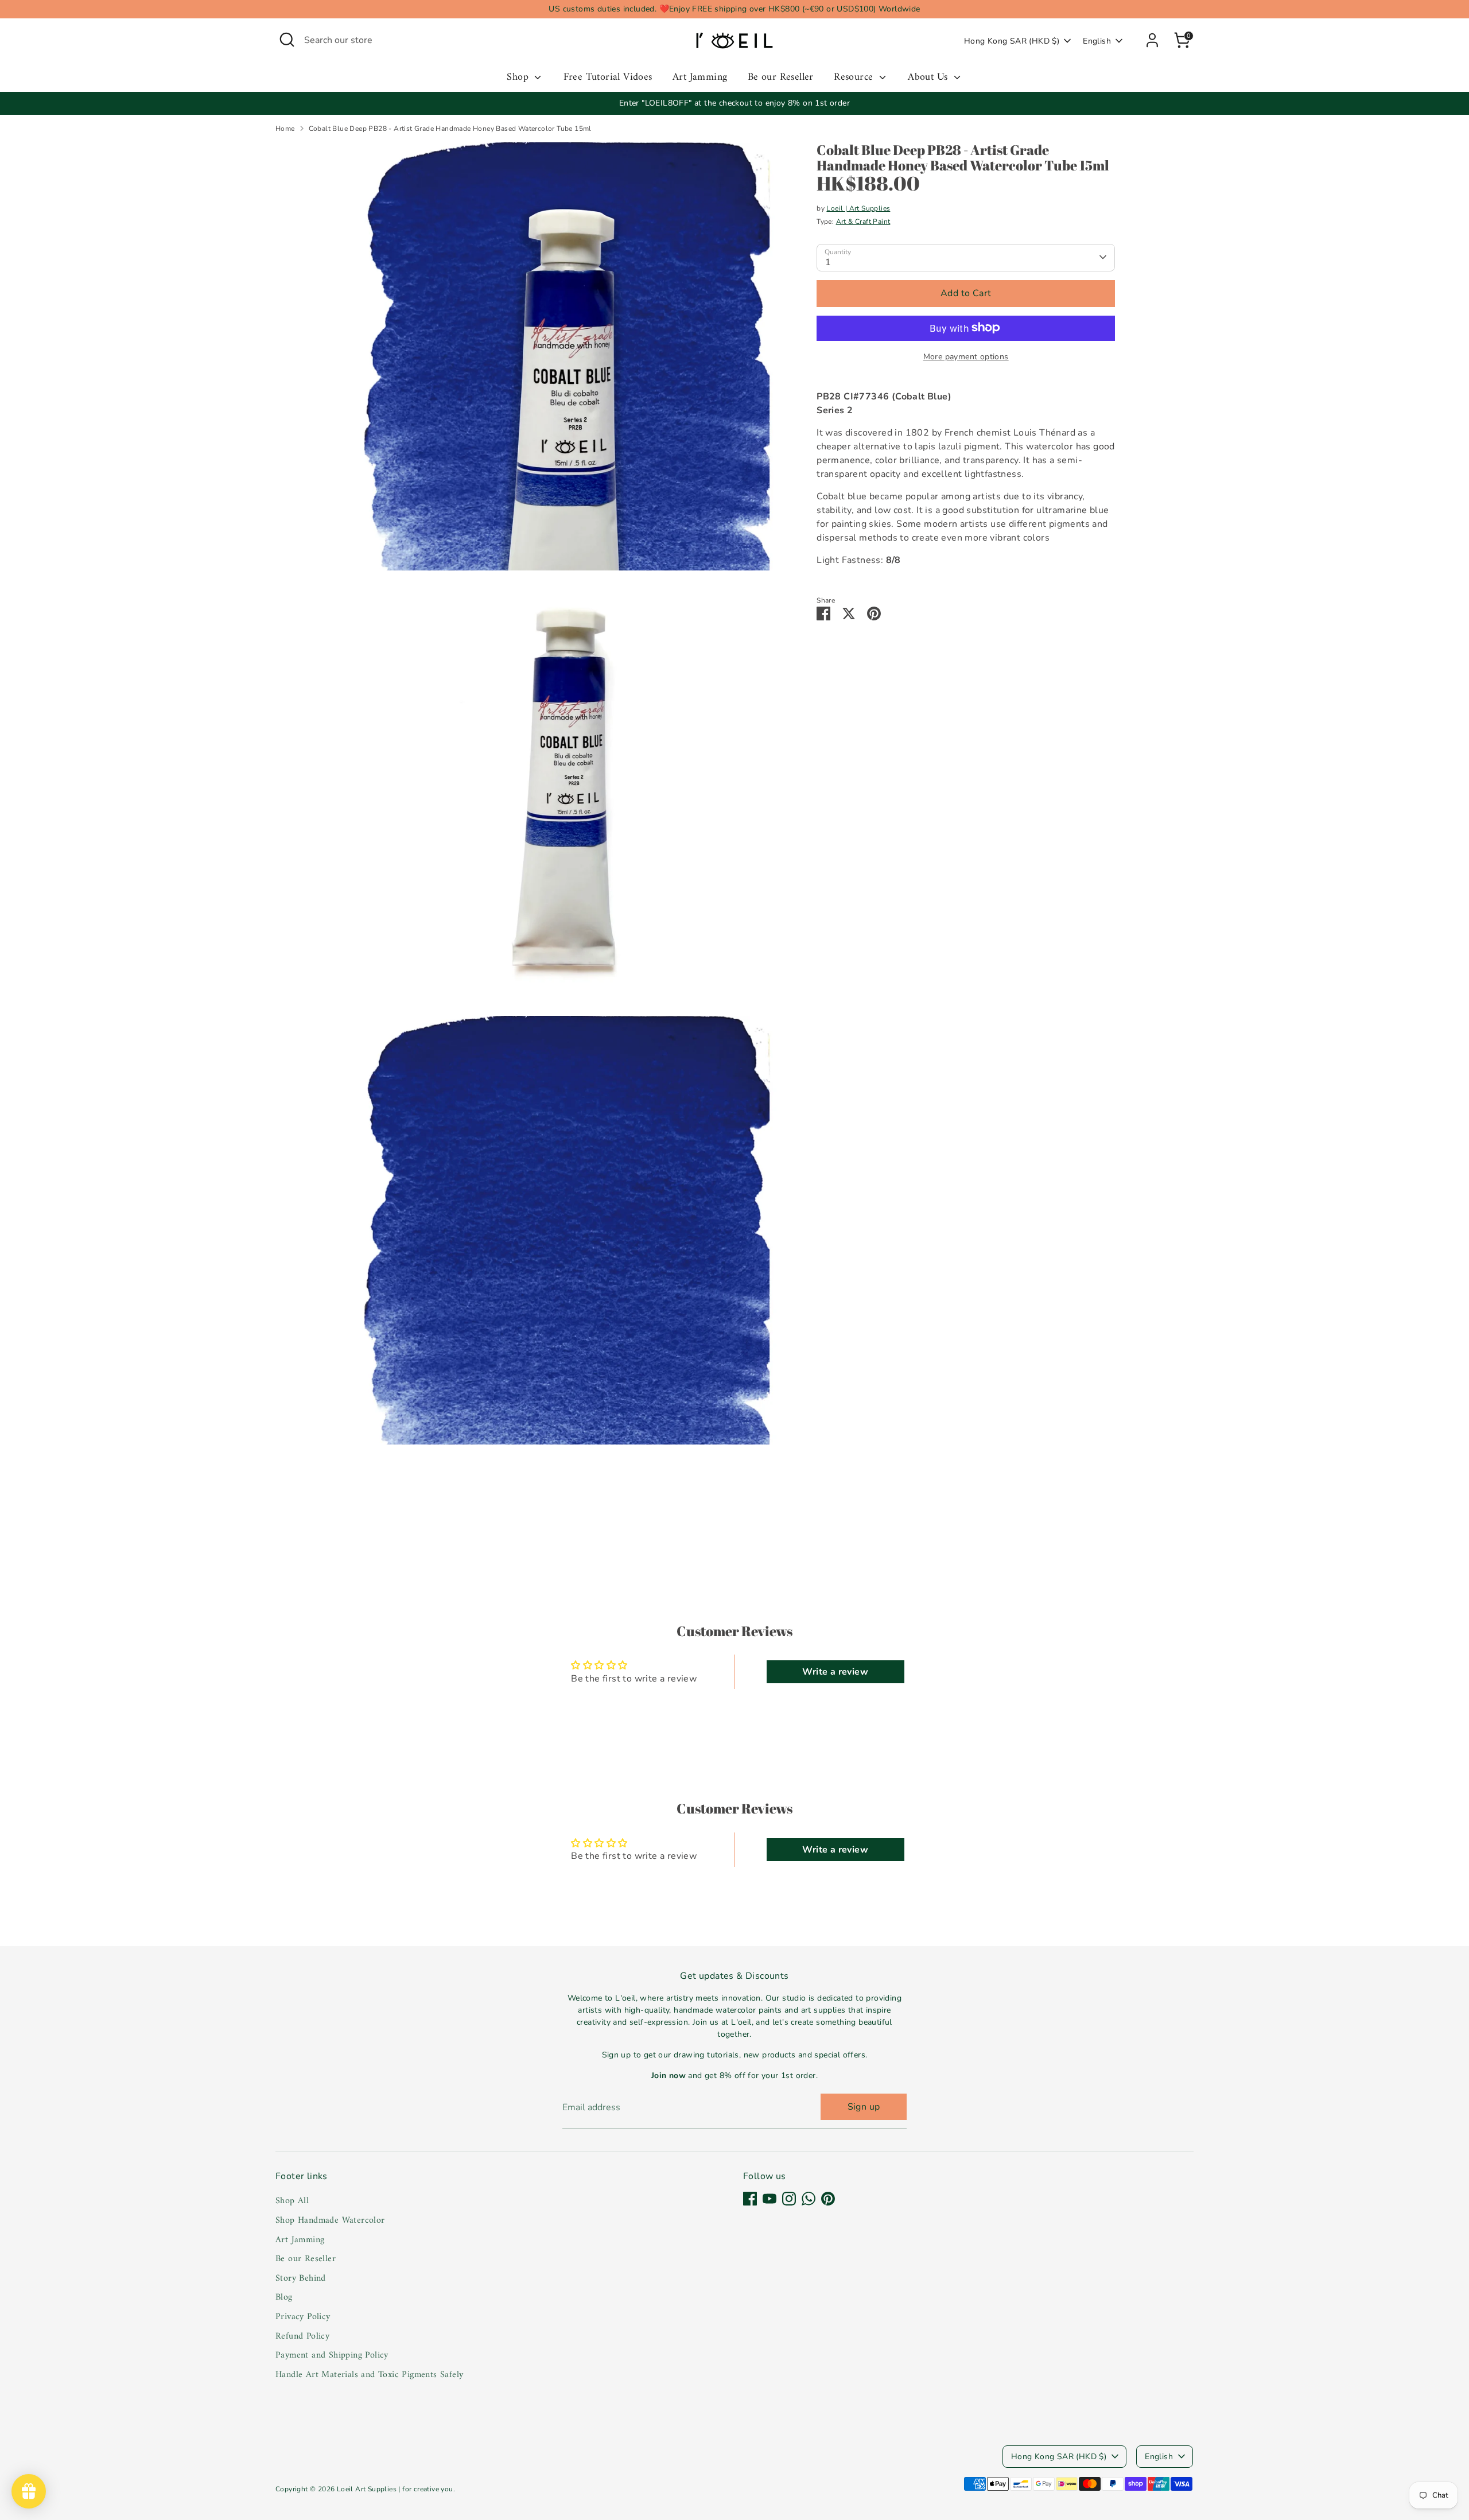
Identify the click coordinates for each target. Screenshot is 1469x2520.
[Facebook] (750, 2199)
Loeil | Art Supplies (858, 208)
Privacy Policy (303, 2317)
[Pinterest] (828, 2199)
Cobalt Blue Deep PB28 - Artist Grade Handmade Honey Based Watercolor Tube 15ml (450, 129)
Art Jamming (700, 78)
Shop (519, 78)
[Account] (1152, 40)
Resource (855, 78)
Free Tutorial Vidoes (608, 78)
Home (285, 129)
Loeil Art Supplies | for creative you (395, 2489)
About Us (929, 78)
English (1097, 41)
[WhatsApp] (809, 2199)
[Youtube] (770, 2199)
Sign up (864, 2107)
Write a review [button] (835, 1672)
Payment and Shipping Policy (332, 2355)
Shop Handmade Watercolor (330, 2220)
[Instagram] (789, 2199)
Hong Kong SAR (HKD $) (1012, 41)
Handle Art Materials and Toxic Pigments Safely (369, 2375)
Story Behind (301, 2278)
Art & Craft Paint (863, 221)
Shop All (292, 2201)
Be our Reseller (781, 78)
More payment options (966, 356)
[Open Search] (287, 40)
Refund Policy (302, 2336)
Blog (284, 2297)
